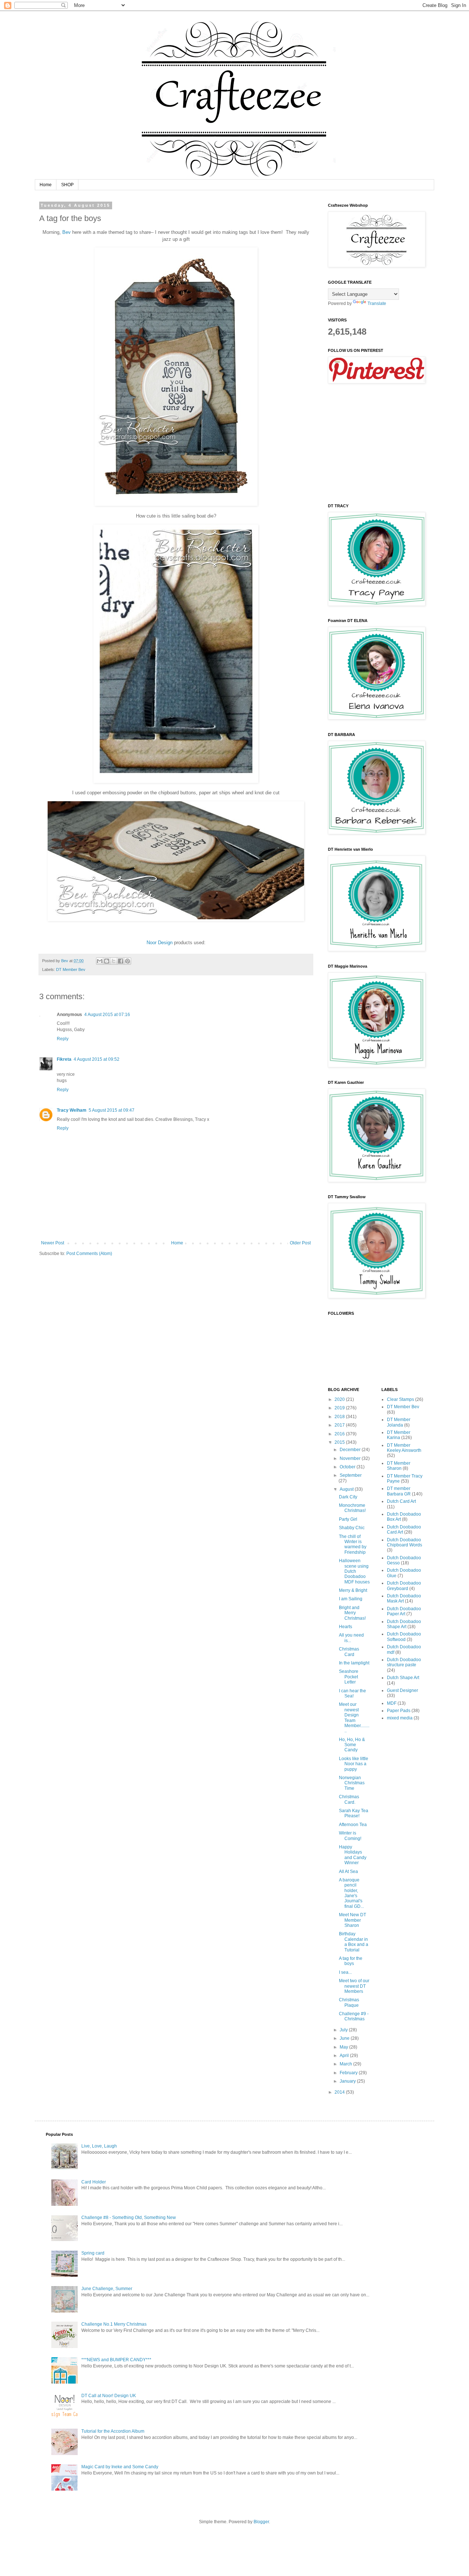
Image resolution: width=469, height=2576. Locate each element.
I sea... (345, 1972)
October (348, 1467)
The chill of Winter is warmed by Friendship (353, 1544)
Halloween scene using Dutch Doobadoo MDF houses (354, 1571)
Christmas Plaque (349, 2002)
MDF (392, 1703)
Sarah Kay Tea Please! (354, 1813)
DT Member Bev (71, 969)
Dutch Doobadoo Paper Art (404, 1611)
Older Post (300, 1243)
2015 (340, 1442)
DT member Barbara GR (399, 1491)
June (345, 2038)
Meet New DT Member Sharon (352, 1920)
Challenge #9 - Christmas (354, 2016)
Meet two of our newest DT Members (354, 1986)
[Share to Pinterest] (128, 961)
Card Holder (94, 2182)
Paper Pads (399, 1711)
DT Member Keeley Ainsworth (404, 1448)
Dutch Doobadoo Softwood (404, 1637)
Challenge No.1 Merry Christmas (114, 2324)
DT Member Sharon (399, 1466)
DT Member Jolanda (399, 1422)
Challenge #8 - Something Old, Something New (129, 2218)
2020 (340, 1399)
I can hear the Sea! (352, 1693)
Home (46, 185)
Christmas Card (349, 1652)
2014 (340, 2092)
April (345, 2056)
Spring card (93, 2253)
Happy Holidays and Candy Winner (353, 1855)
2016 (340, 1434)
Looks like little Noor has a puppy (354, 1764)
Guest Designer (402, 1690)
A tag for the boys (351, 1961)
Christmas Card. (349, 1799)
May (344, 2047)
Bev (67, 232)
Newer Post (53, 1243)
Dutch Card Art (401, 1501)
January (348, 2081)
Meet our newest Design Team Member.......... (354, 1718)
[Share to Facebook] (121, 961)
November (351, 1458)
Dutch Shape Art (403, 1678)
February (349, 2073)
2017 (340, 1425)
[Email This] (100, 961)
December (351, 1450)
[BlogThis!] (107, 961)
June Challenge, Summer (107, 2289)
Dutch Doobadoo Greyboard (404, 1586)
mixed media (400, 1718)
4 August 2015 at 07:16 (107, 1015)
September (351, 1475)
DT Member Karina (399, 1435)
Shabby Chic (352, 1528)
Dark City (348, 1497)
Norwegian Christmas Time (352, 1783)
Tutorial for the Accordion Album (113, 2431)
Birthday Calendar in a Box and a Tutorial (354, 1942)
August (347, 1489)
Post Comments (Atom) (89, 1254)
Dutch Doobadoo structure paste (404, 1662)
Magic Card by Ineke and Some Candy (120, 2467)
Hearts (346, 1627)
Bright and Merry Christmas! (352, 1613)
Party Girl (348, 1519)
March (346, 2064)
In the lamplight (354, 1663)
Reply (63, 1039)
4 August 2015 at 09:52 (97, 1059)
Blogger (261, 2522)
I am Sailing (351, 1599)
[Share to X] (114, 961)
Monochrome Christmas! (352, 1508)
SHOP (67, 185)
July (344, 2030)
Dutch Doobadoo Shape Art (404, 1624)
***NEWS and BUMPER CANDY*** (116, 2360)
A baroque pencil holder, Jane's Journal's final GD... (351, 1893)
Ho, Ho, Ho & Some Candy (352, 1745)
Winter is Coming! (350, 1836)
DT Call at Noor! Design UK (109, 2396)
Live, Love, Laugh (99, 2146)
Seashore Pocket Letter (349, 1677)
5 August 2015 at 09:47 (112, 1110)
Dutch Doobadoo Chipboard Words (405, 1542)
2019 (340, 1408)
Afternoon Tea (353, 1825)
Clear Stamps (400, 1399)
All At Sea (348, 1872)
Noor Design (160, 943)
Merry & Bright (353, 1590)
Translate (377, 303)
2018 (340, 1417)
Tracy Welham (72, 1110)
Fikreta (64, 1059)
